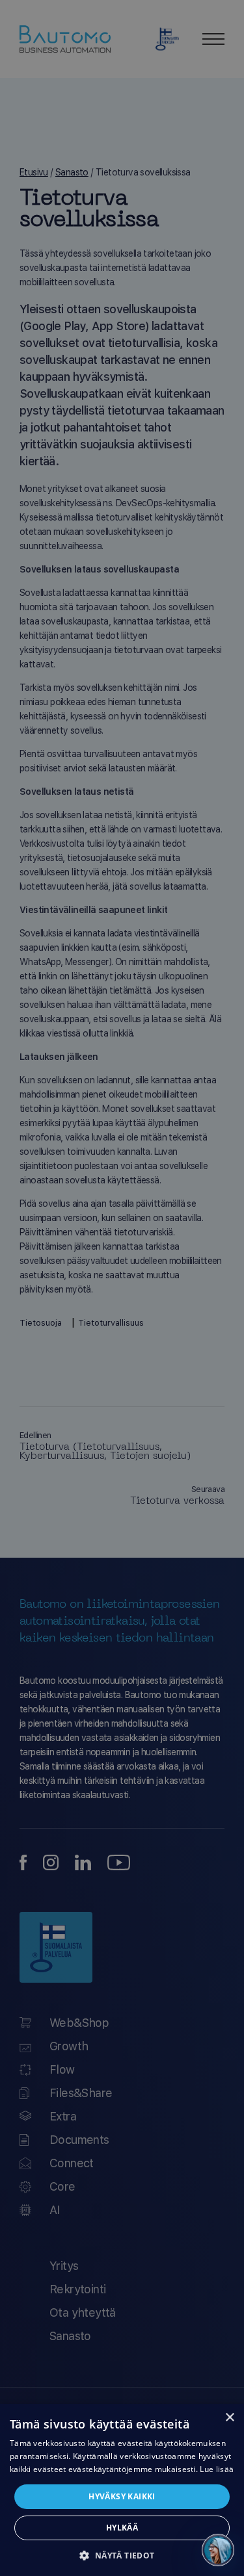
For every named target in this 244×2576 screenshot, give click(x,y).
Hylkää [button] (122, 2528)
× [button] (229, 2418)
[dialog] (122, 2490)
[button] (122, 2555)
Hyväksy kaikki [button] (122, 2496)
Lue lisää (217, 2469)
